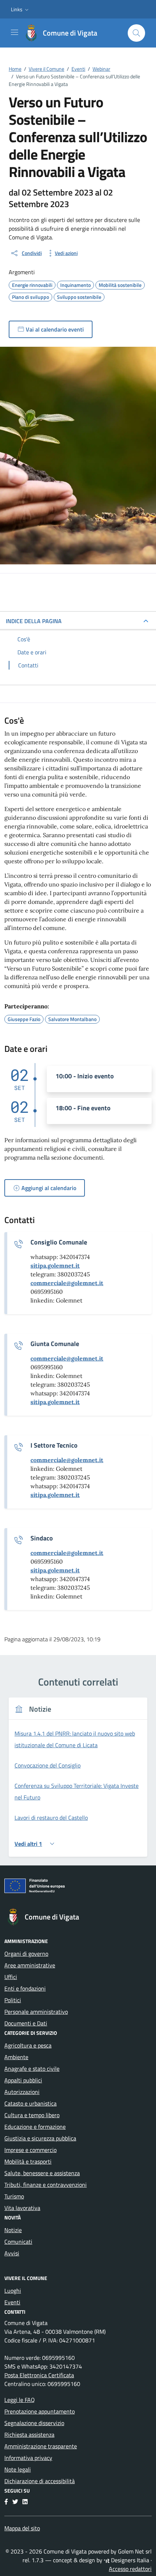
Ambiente (16, 2057)
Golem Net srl (135, 2551)
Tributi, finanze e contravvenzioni (46, 2185)
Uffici (11, 1977)
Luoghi (13, 2291)
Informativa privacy (28, 2458)
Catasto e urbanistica (30, 2103)
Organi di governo (26, 1954)
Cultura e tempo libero (32, 2115)
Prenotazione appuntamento (40, 2411)
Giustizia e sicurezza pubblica (40, 2138)
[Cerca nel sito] (136, 33)
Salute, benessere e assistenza (42, 2173)
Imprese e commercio (30, 2150)
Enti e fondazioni (25, 1988)
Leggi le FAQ (20, 2400)
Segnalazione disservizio (34, 2423)
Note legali (18, 2469)
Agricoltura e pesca (28, 2045)
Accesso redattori (130, 2569)
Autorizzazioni (22, 2092)
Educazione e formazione (35, 2127)
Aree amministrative (30, 1965)
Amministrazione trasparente (41, 2446)
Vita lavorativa (22, 2208)
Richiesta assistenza (29, 2435)
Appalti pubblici (23, 2080)
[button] (20, 9)
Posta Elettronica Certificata (39, 2375)
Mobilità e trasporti (28, 2161)
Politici (13, 2000)
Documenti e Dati (26, 2023)
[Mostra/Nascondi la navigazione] (15, 32)
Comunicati (18, 2242)
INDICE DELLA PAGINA (34, 621)
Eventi (12, 2302)
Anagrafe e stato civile (32, 2069)
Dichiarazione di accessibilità (40, 2481)
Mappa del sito (22, 2528)
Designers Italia (129, 2560)
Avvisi (12, 2253)
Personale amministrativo (36, 2012)
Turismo (14, 2196)
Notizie (13, 2230)
